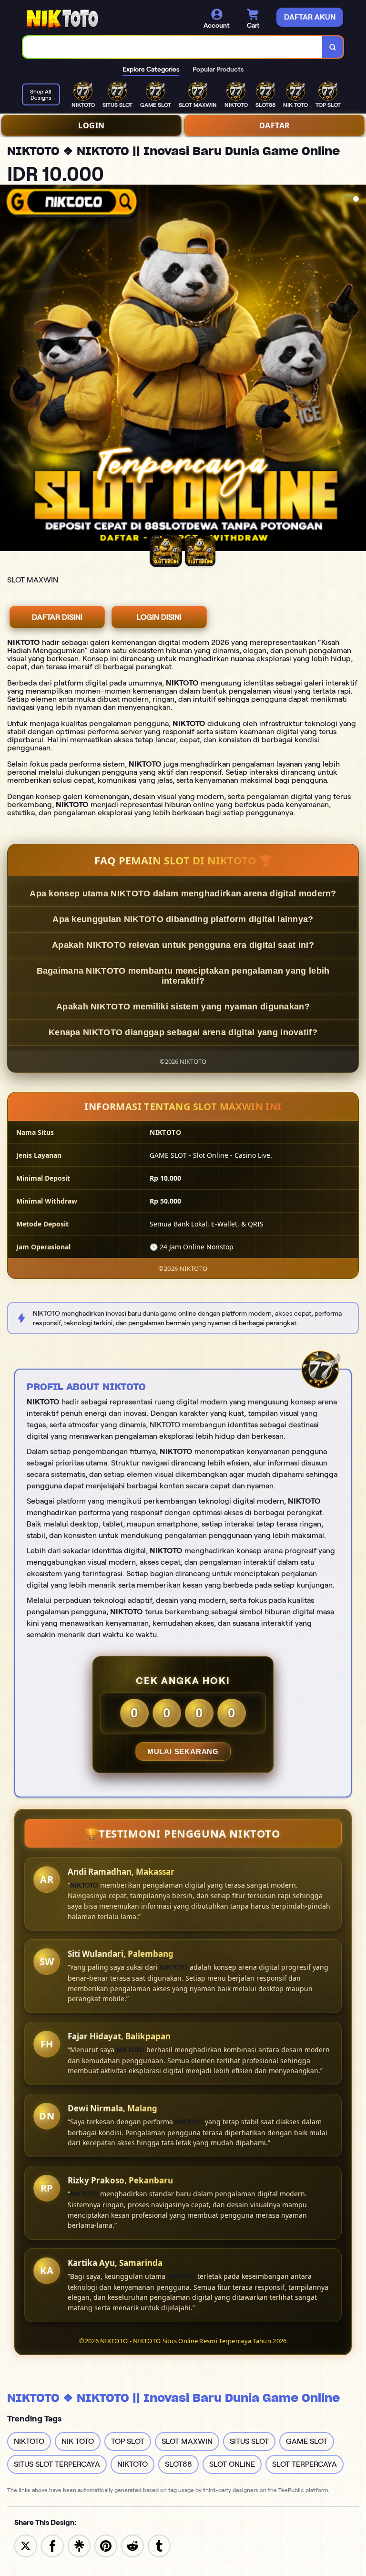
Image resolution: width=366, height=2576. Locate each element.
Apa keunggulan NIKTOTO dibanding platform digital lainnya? (183, 919)
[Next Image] (358, 369)
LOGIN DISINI (159, 617)
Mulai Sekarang (183, 1751)
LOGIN (91, 125)
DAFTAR (275, 125)
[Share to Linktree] (79, 2545)
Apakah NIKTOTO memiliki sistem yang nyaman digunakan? (183, 1007)
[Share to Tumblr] (159, 2545)
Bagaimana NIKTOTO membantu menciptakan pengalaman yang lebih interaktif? (183, 976)
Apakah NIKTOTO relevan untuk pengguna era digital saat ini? (183, 945)
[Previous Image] (8, 369)
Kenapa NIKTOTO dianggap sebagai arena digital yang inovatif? (183, 1032)
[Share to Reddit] (132, 2545)
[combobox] (173, 47)
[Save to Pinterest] (106, 2545)
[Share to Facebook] (52, 2545)
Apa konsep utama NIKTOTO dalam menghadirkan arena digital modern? (183, 893)
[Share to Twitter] (26, 2545)
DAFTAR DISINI (57, 617)
